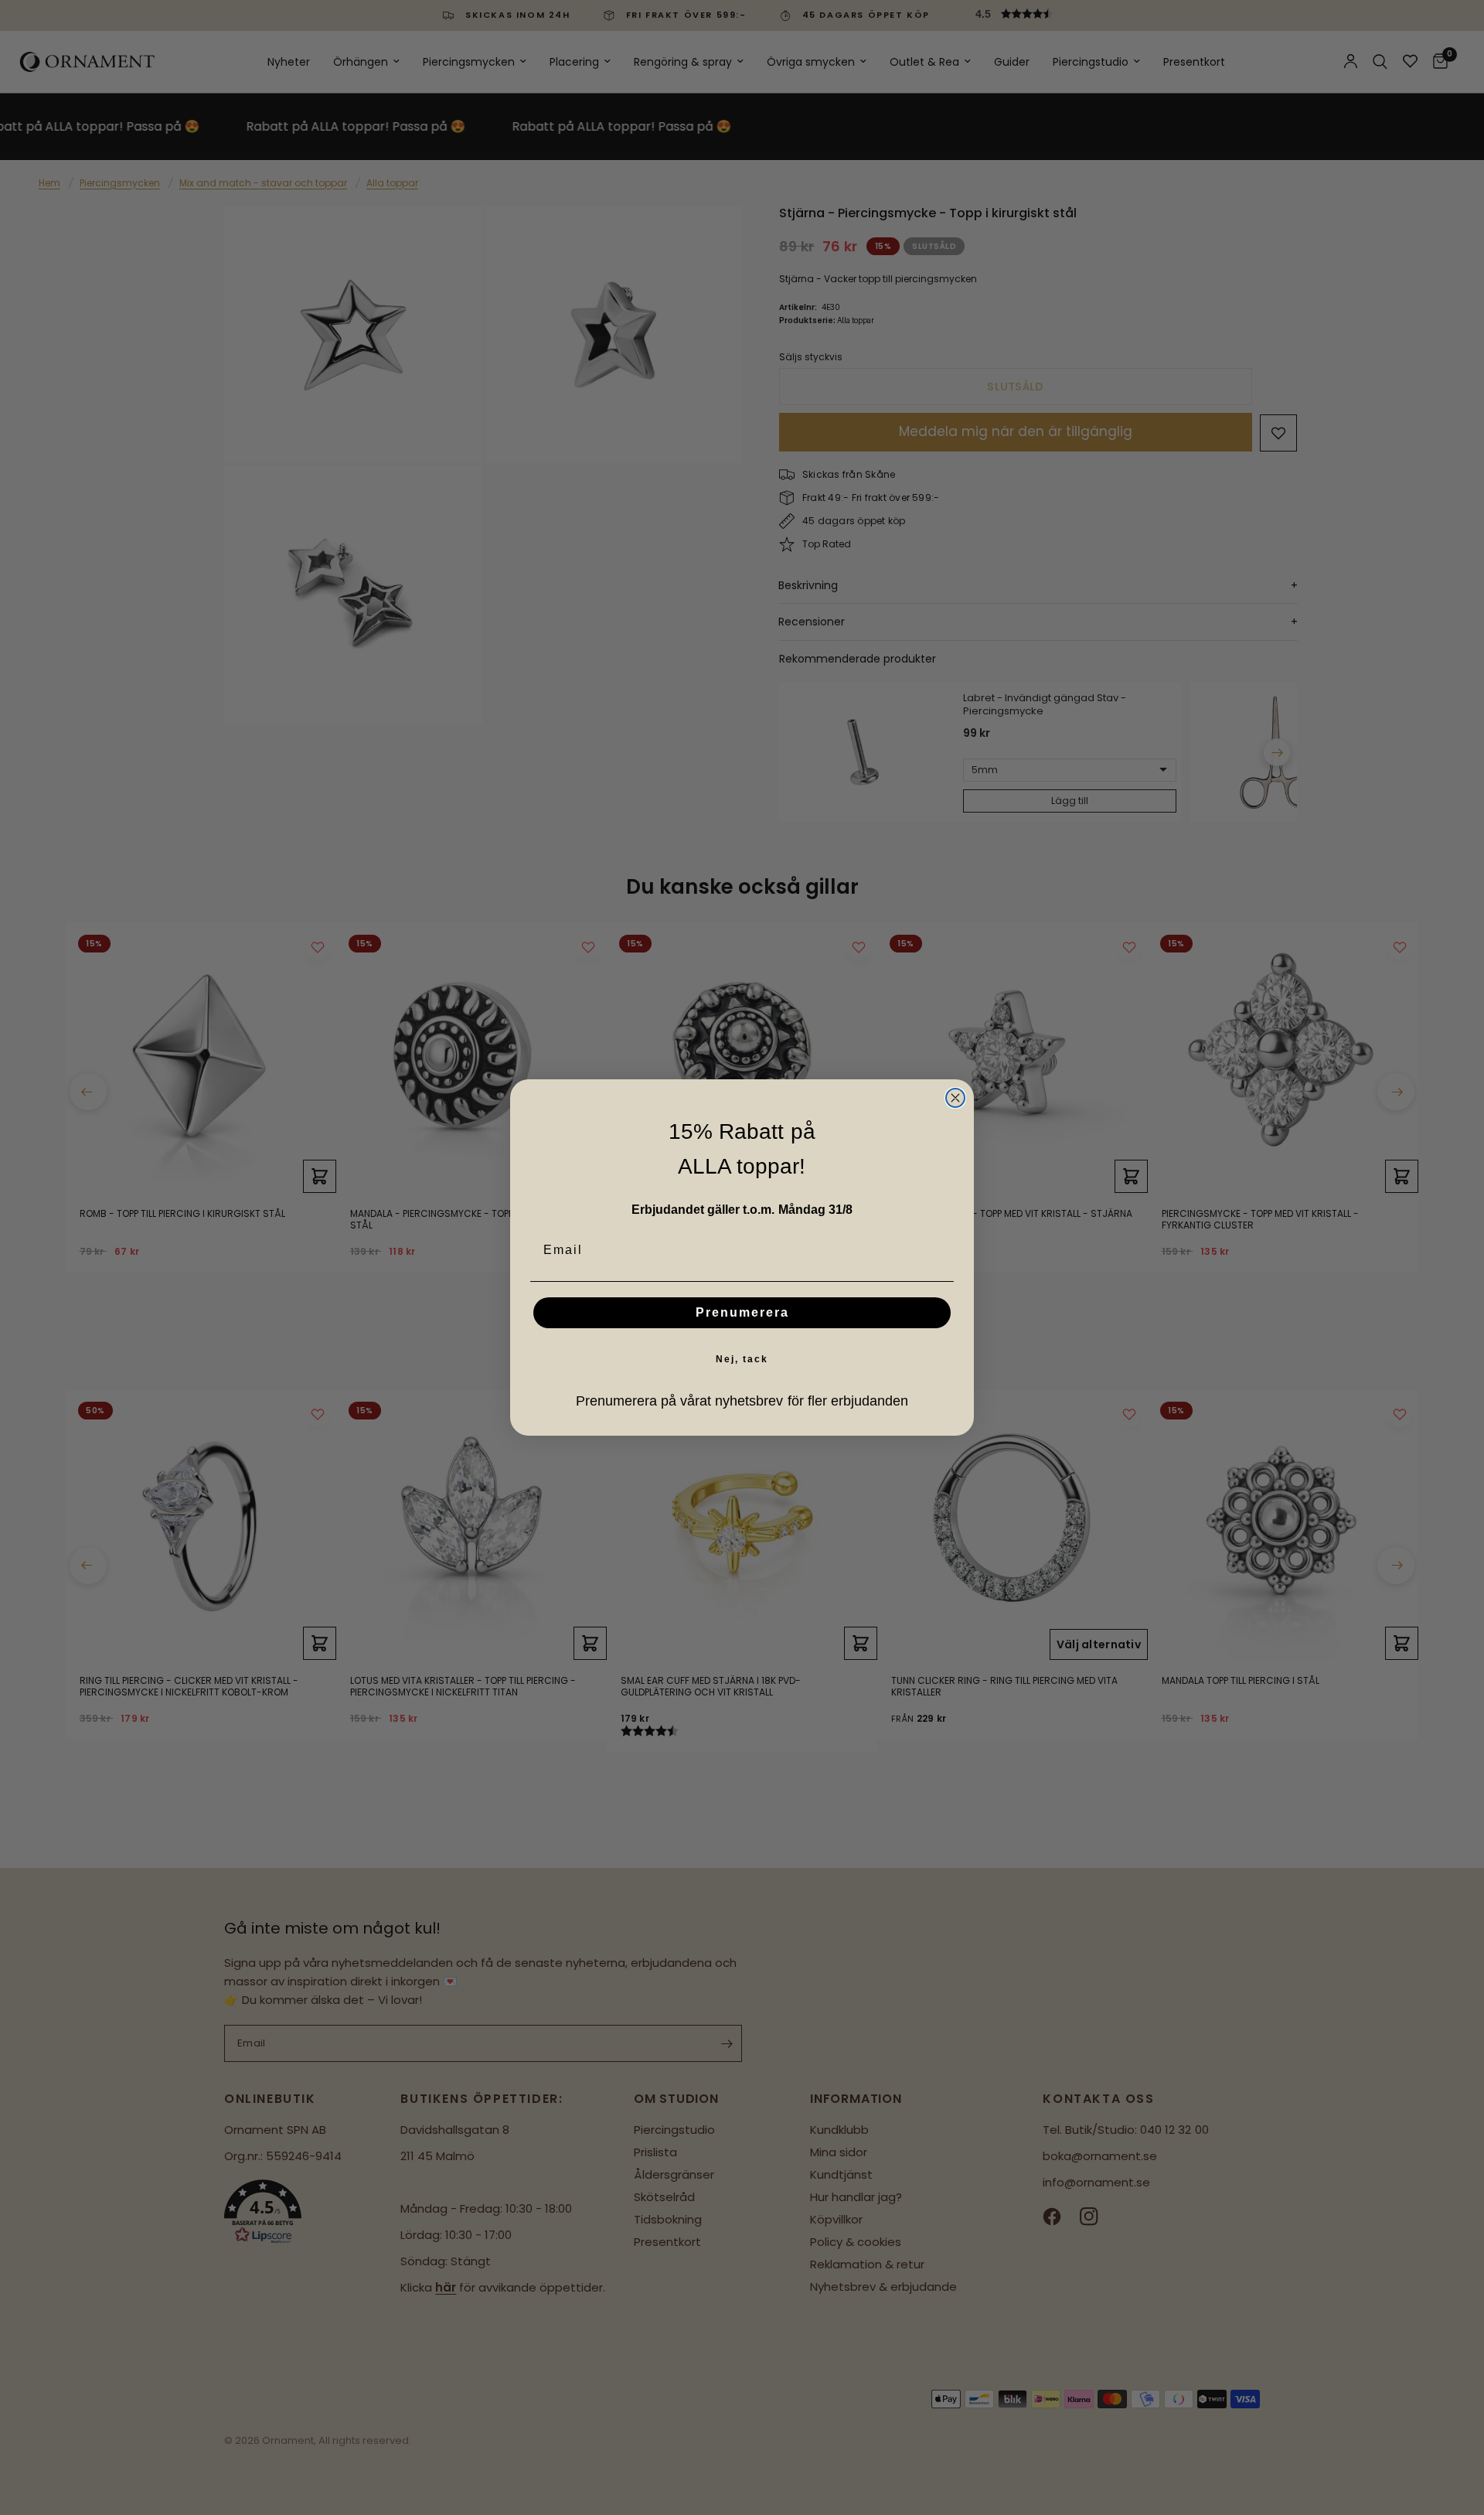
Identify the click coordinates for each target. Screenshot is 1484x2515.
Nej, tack (742, 1359)
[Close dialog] (955, 1098)
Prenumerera (742, 1312)
